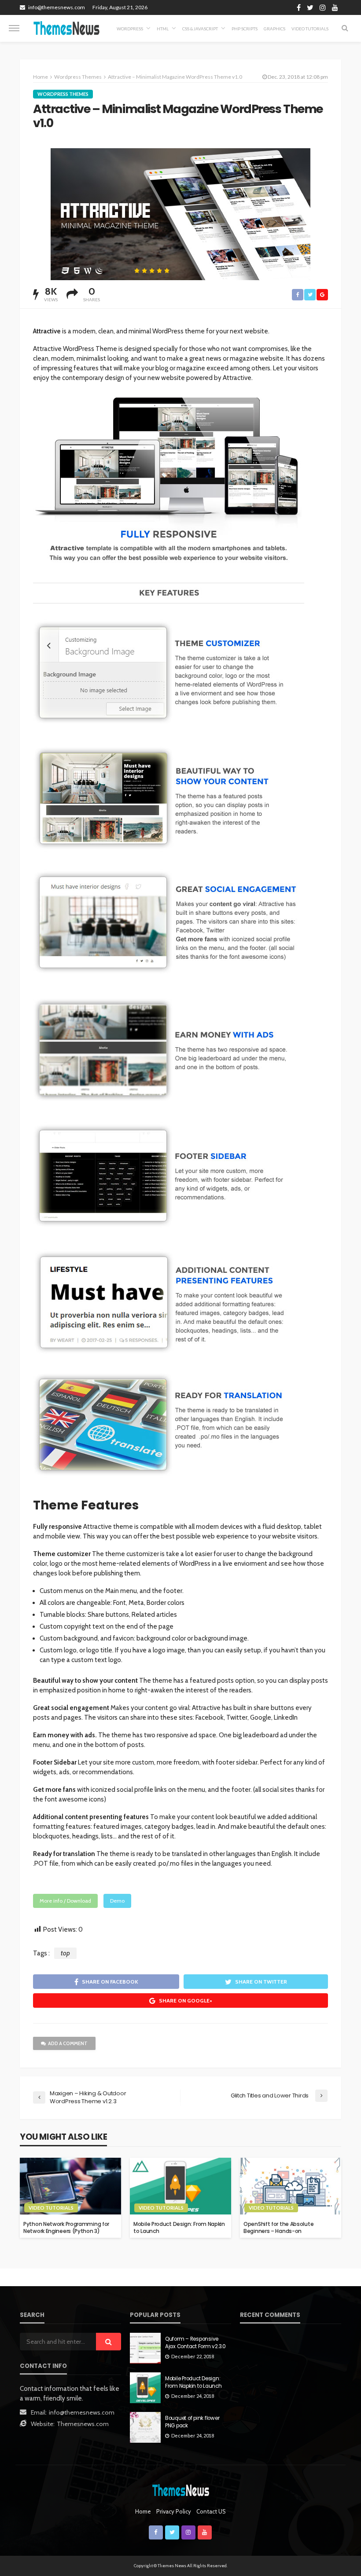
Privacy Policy (174, 2511)
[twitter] (310, 7)
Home (41, 77)
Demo (117, 1901)
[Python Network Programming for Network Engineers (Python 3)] (70, 2186)
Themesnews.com (83, 2424)
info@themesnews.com (82, 2412)
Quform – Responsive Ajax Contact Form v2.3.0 (195, 2342)
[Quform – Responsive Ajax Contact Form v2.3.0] (145, 2348)
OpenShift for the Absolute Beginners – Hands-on (278, 2227)
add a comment (68, 2043)
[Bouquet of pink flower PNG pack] (145, 2427)
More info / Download (65, 1901)
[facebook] (299, 7)
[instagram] (323, 7)
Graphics (274, 29)
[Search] (345, 28)
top (65, 1953)
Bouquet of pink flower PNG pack (192, 2422)
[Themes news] (66, 28)
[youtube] (335, 7)
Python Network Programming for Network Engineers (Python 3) (66, 2227)
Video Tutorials (310, 29)
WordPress (130, 29)
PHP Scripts (245, 29)
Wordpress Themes (63, 94)
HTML (163, 29)
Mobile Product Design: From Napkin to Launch (179, 2227)
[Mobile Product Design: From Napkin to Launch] (180, 2186)
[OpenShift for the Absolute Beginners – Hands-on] (291, 2186)
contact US (211, 2511)
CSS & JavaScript (200, 29)
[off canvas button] (14, 28)
